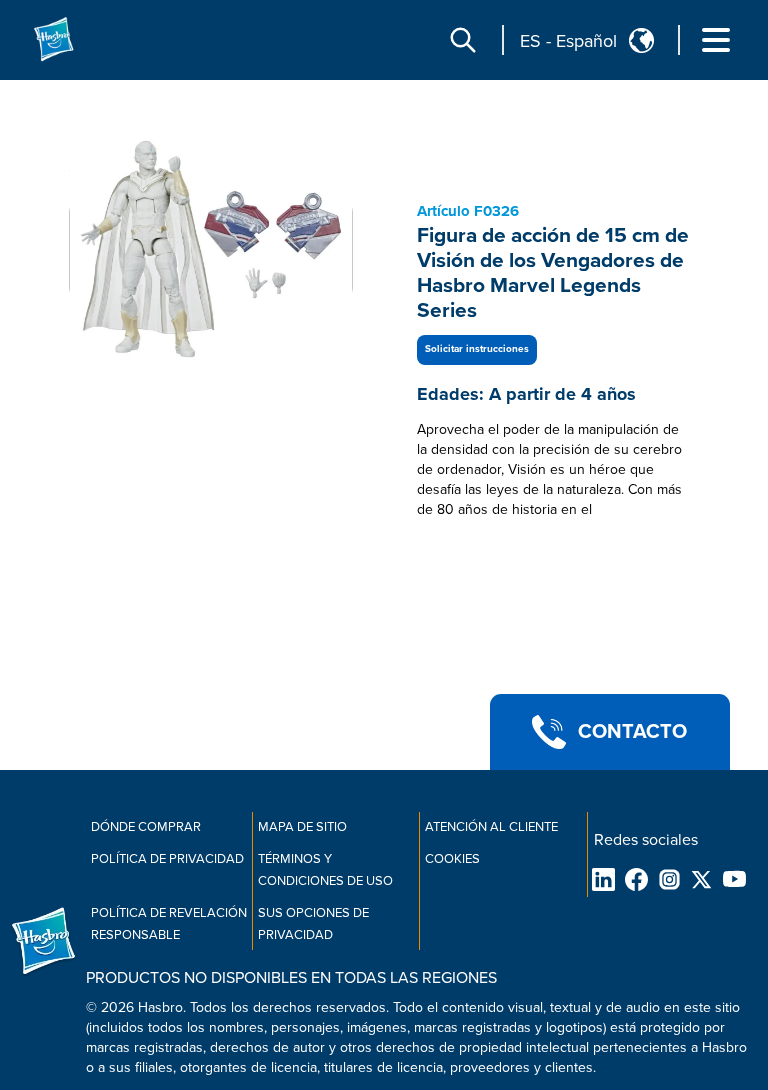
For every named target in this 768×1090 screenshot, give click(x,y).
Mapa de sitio (302, 827)
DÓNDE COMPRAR (146, 827)
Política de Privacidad (167, 859)
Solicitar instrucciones (477, 349)
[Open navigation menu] (716, 40)
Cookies (452, 859)
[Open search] (463, 40)
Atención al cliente (491, 827)
